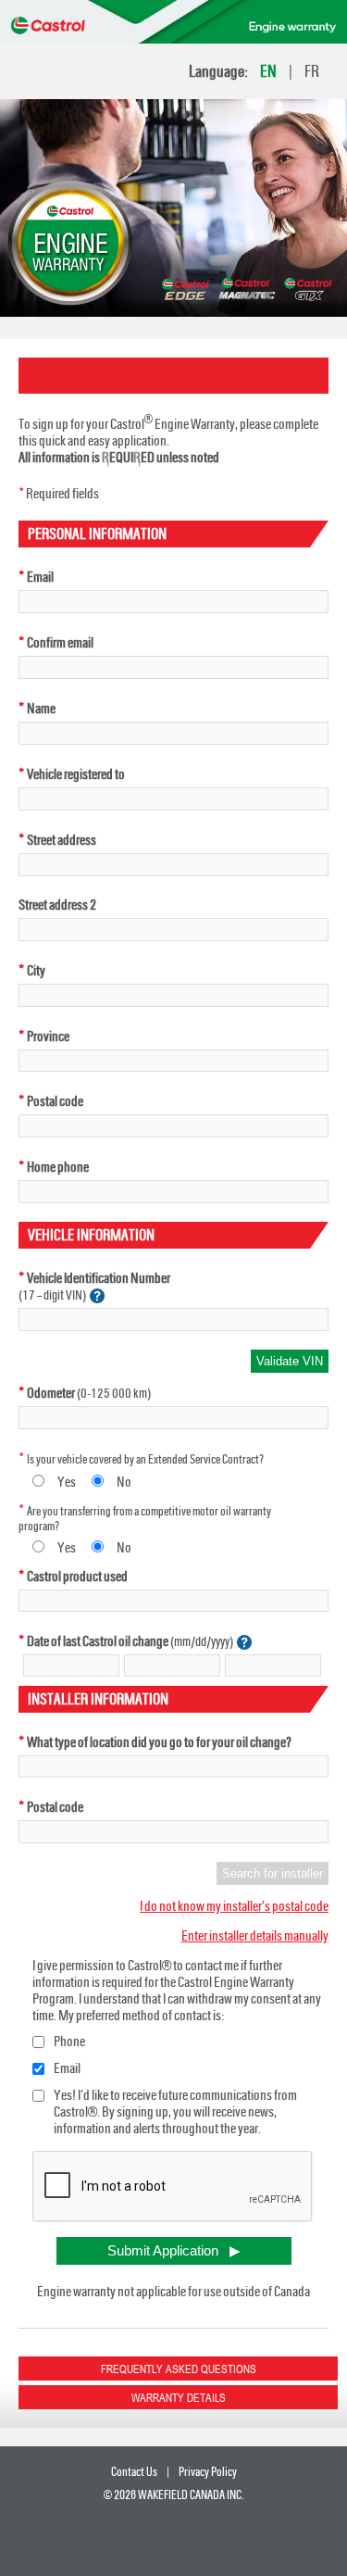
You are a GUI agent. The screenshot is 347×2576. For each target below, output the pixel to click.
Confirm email (60, 643)
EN (268, 71)
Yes (67, 1482)
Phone (69, 2042)
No (124, 1482)
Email (40, 577)
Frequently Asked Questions (179, 2369)
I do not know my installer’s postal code (234, 1906)
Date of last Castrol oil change (98, 1641)
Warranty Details (179, 2397)
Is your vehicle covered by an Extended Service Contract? (145, 1459)
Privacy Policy (208, 2472)
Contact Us (134, 2472)
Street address (62, 840)
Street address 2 (57, 905)
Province (48, 1037)
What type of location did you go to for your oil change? (159, 1742)
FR (312, 71)
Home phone (58, 1167)
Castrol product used (77, 1577)
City (36, 971)
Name (41, 709)
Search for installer (273, 1873)
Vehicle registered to (76, 774)
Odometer (51, 1393)
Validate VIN (290, 1361)
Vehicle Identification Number (99, 1278)
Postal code (55, 1101)
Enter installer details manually (255, 1936)
